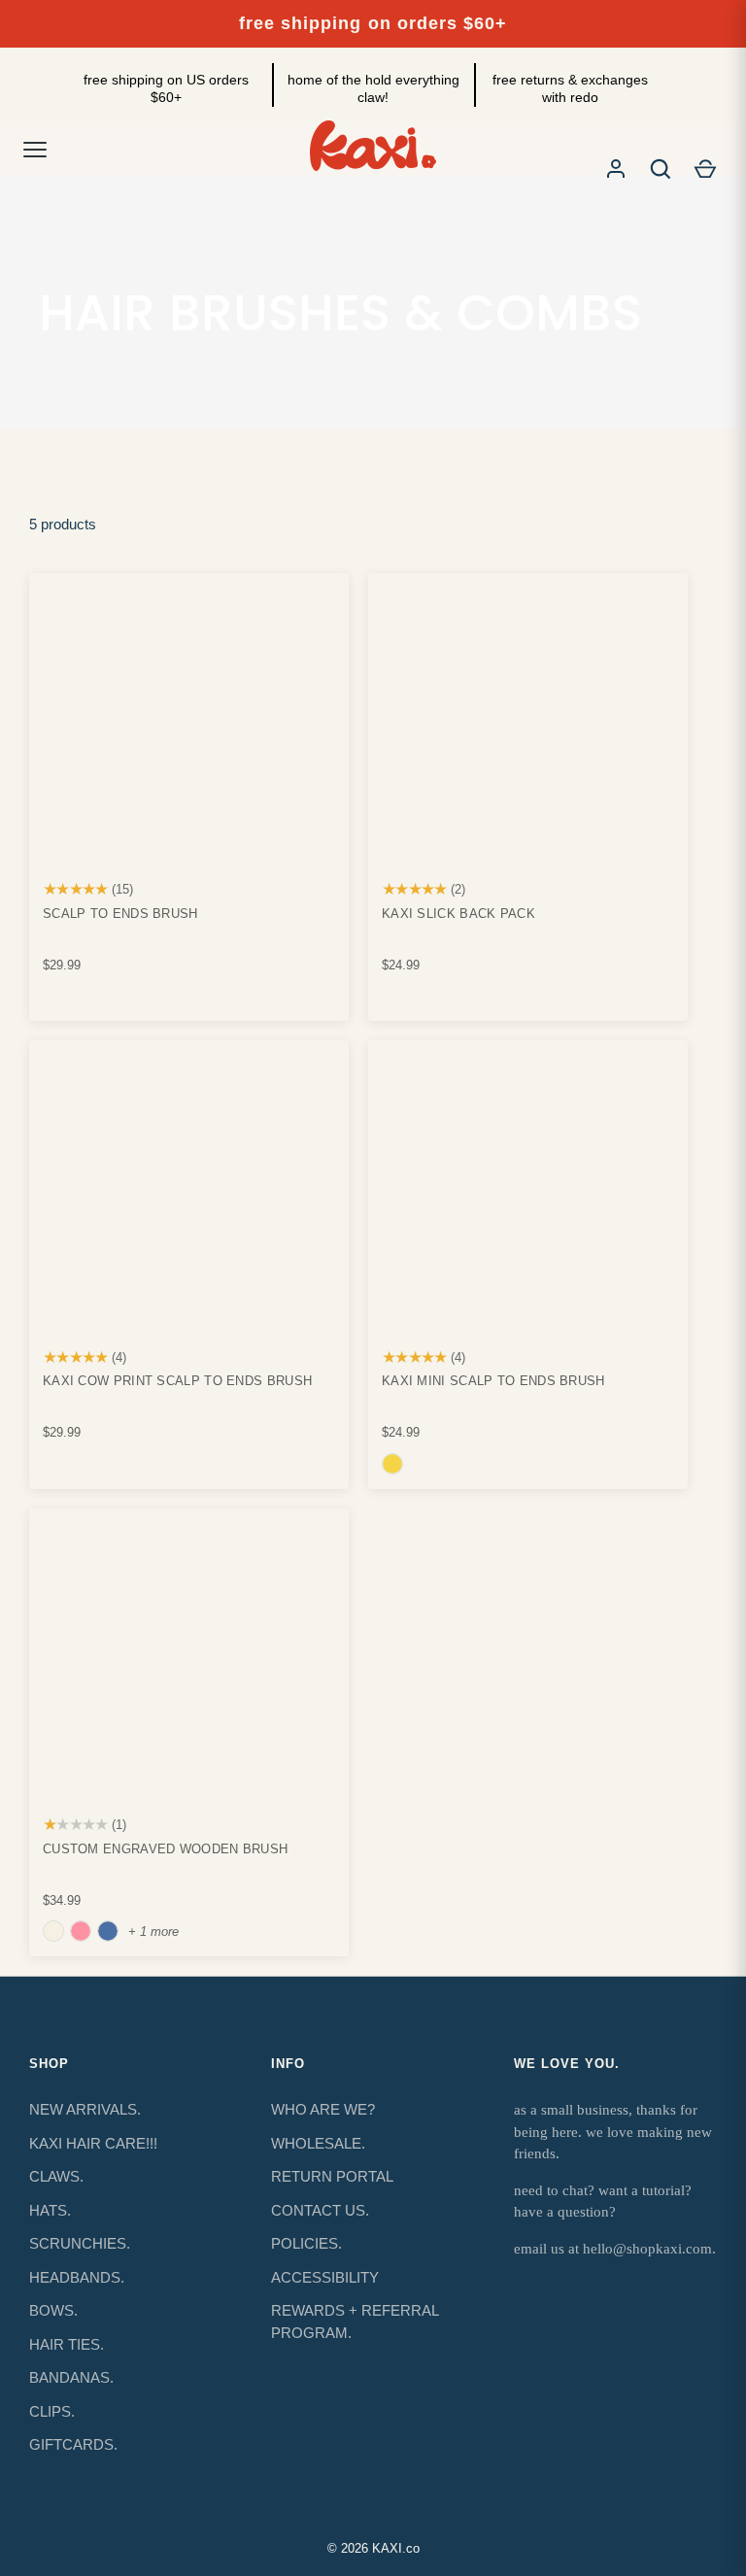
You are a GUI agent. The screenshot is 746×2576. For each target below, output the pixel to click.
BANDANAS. (71, 2377)
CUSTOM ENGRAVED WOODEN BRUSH (165, 1849)
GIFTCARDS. (73, 2444)
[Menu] (35, 150)
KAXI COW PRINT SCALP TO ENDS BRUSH (177, 1381)
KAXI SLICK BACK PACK (458, 914)
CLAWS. (56, 2176)
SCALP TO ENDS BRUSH (120, 914)
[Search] (661, 169)
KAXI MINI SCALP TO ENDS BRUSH (493, 1381)
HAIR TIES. (67, 2344)
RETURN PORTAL (332, 2176)
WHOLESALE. (318, 2143)
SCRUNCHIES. (80, 2243)
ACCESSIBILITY (325, 2277)
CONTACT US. (320, 2210)
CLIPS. (52, 2411)
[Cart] (705, 169)
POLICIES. (306, 2243)
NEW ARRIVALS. (85, 2109)
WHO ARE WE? (323, 2109)
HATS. (50, 2210)
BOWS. (53, 2310)
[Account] (616, 169)
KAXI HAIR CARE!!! (93, 2143)
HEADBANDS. (77, 2277)
